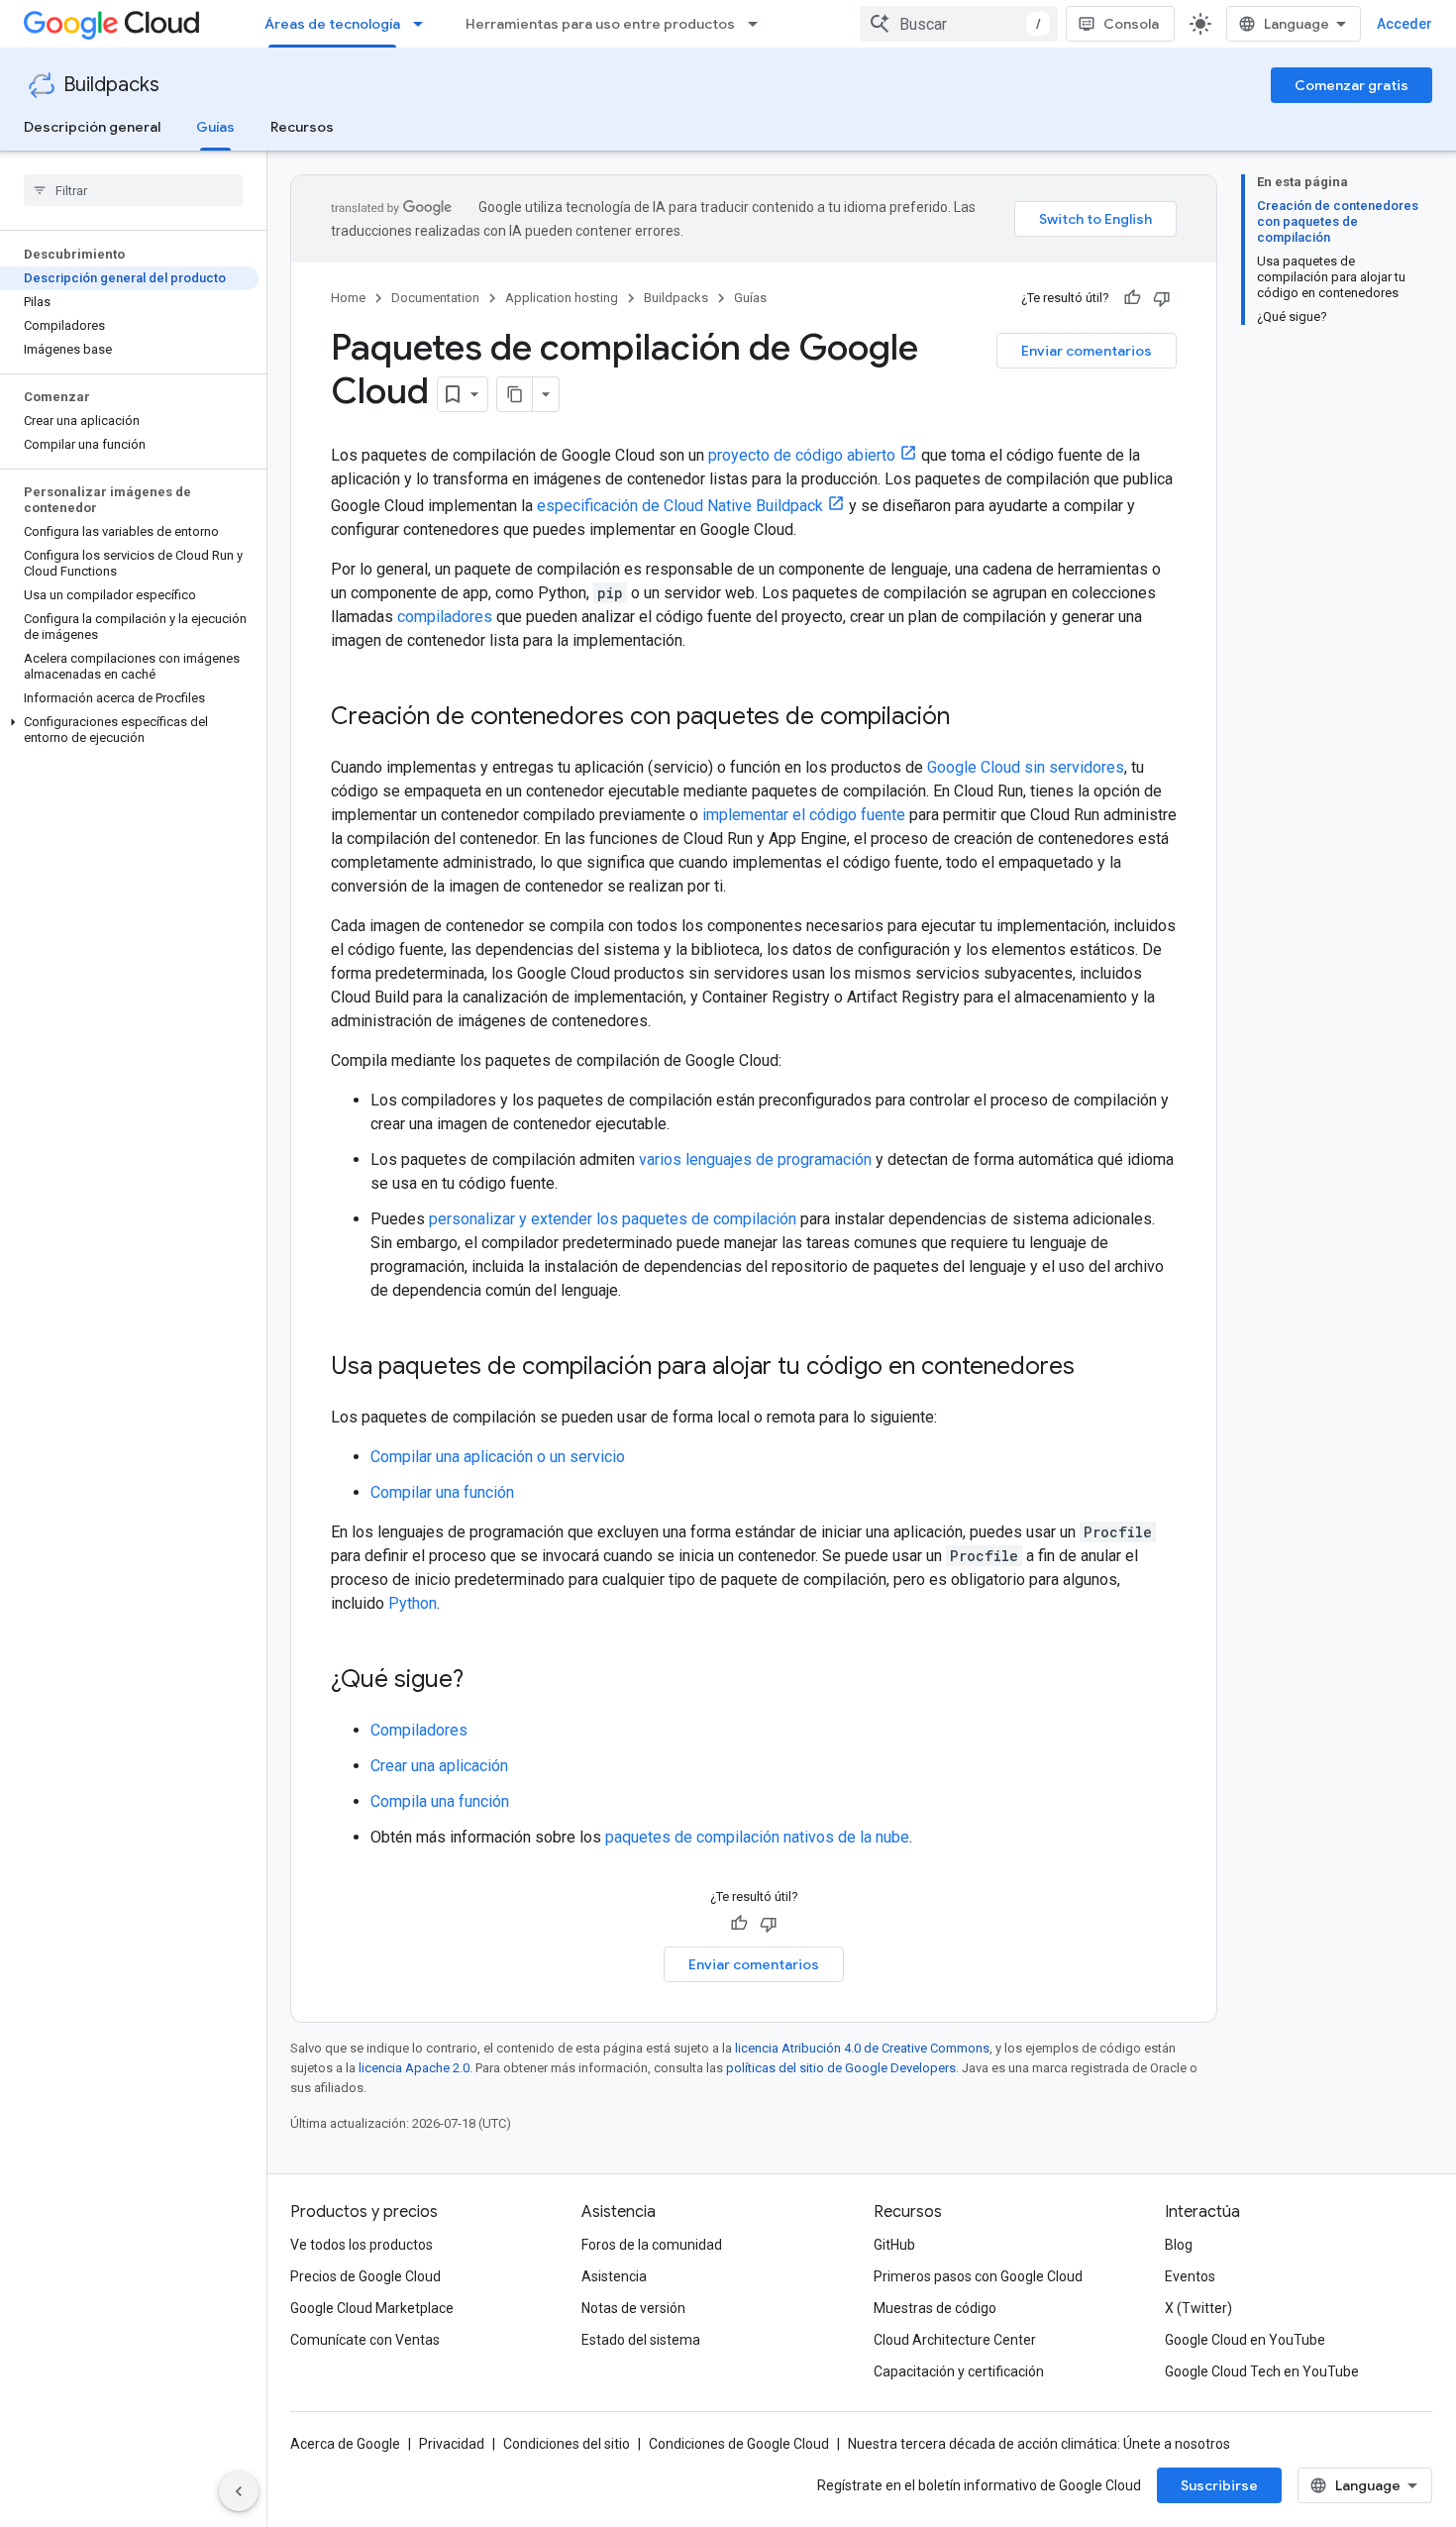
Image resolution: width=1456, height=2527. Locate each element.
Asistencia (614, 2276)
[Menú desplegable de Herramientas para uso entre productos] (759, 24)
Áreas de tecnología (332, 24)
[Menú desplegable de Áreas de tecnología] (424, 24)
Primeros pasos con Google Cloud (978, 2276)
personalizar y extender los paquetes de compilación (613, 1219)
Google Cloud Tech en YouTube (1262, 2371)
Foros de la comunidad (652, 2245)
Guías (215, 127)
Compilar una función (442, 1492)
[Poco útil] (1162, 298)
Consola (1131, 24)
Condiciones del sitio (567, 2444)
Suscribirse (1219, 2485)
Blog (1179, 2245)
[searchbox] (133, 190)
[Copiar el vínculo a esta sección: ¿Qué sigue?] (483, 1681)
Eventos (1190, 2276)
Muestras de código (935, 2308)
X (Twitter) (1198, 2308)
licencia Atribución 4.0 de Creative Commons (862, 2048)
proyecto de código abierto (802, 455)
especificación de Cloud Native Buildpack (680, 506)
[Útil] (1132, 298)
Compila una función (440, 1801)
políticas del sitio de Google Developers (841, 2068)
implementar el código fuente (804, 815)
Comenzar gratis (1352, 85)
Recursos (302, 127)
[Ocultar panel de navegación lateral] (239, 2491)
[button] (129, 730)
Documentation (435, 298)
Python (413, 1603)
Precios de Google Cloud (365, 2276)
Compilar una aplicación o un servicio (498, 1457)
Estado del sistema (641, 2340)
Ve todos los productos (362, 2245)
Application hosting (562, 298)
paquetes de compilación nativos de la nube (757, 1837)
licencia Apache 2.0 (414, 2068)
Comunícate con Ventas (365, 2340)
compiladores (445, 617)
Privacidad (452, 2444)
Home (348, 298)
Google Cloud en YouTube (1245, 2340)
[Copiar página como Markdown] (515, 394)
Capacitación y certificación (959, 2371)
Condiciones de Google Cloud (739, 2444)
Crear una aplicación (439, 1766)
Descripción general (92, 127)
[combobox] (959, 24)
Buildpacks (111, 85)
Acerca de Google (345, 2444)
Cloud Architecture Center (955, 2340)
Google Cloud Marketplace (372, 2308)
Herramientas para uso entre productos (600, 24)
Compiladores (419, 1730)
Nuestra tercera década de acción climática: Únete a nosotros (1039, 2444)
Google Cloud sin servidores (1026, 767)
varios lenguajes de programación (755, 1159)
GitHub (894, 2245)
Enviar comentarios (1087, 351)
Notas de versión (633, 2308)
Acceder (1404, 24)
